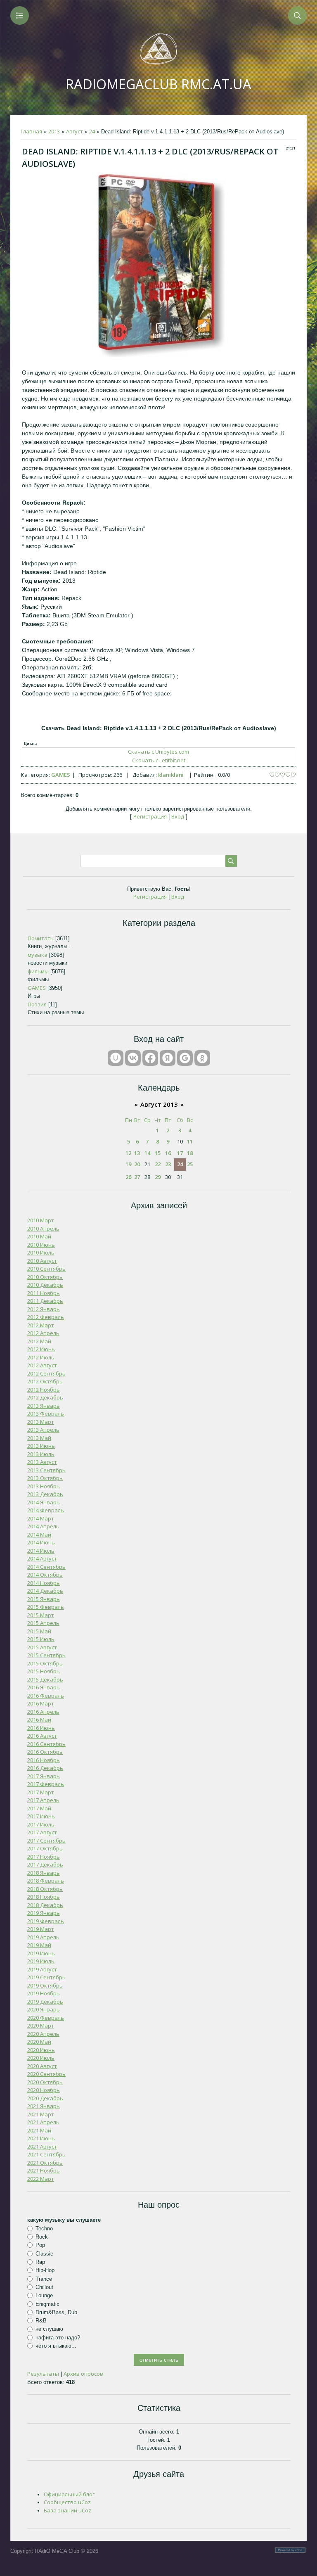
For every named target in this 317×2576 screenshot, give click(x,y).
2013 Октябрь (45, 1478)
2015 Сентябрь (46, 1655)
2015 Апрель (43, 1623)
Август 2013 (159, 1104)
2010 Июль (41, 1252)
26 (128, 1177)
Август (75, 131)
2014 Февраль (46, 1510)
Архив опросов (83, 2374)
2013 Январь (44, 1406)
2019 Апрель (43, 1937)
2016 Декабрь (45, 1768)
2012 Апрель (43, 1333)
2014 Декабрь (45, 1591)
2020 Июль (41, 2058)
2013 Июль (41, 1454)
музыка (38, 955)
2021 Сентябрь (46, 2154)
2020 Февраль (46, 2018)
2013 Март (41, 1422)
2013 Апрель (43, 1430)
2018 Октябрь (45, 1889)
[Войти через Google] (185, 1058)
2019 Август (42, 1969)
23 (168, 1164)
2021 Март (41, 2114)
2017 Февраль (46, 1784)
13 (137, 1153)
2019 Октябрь (45, 1985)
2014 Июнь (41, 1542)
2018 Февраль (46, 1881)
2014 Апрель (43, 1526)
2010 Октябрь (45, 1277)
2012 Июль (41, 1357)
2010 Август (42, 1261)
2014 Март (41, 1518)
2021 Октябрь (45, 2163)
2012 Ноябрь (44, 1390)
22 (158, 1164)
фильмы (38, 971)
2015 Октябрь (45, 1663)
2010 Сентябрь (46, 1269)
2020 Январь (44, 2009)
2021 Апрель (43, 2122)
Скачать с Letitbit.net (159, 760)
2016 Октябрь (45, 1752)
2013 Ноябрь (44, 1486)
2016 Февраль (46, 1696)
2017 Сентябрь (46, 1841)
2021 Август (42, 2147)
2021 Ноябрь (44, 2170)
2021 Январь (44, 2106)
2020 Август (42, 2066)
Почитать (41, 938)
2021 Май (39, 2130)
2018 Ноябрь (44, 1897)
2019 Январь (44, 1913)
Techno (44, 2229)
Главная (31, 131)
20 (137, 1164)
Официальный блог (69, 2494)
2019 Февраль (46, 1921)
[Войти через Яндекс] (168, 1058)
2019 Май (39, 1945)
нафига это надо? (58, 2338)
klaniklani (171, 775)
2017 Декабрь (45, 1864)
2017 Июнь (41, 1816)
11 (190, 1141)
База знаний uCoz (67, 2510)
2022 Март (41, 2179)
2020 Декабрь (45, 2098)
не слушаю (49, 2329)
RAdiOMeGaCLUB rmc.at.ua (158, 84)
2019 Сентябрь (46, 1977)
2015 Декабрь (45, 1679)
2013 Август (42, 1462)
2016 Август (42, 1736)
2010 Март (41, 1220)
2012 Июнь (41, 1349)
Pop (40, 2245)
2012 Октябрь (45, 1381)
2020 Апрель (43, 2034)
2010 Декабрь (45, 1285)
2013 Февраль (46, 1414)
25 (190, 1164)
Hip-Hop (45, 2270)
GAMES (61, 775)
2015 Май (39, 1631)
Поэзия (37, 1004)
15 (158, 1153)
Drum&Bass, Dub (56, 2312)
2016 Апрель (43, 1712)
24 (92, 131)
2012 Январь (44, 1309)
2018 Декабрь (45, 1905)
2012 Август (42, 1365)
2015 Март (41, 1615)
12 (128, 1153)
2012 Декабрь (45, 1397)
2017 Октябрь (45, 1848)
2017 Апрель (43, 1800)
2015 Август (42, 1647)
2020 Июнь (41, 2050)
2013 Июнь (41, 1446)
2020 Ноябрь (44, 2090)
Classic (44, 2253)
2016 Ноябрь (44, 1760)
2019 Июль (41, 1961)
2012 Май (39, 1341)
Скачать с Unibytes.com (158, 752)
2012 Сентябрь (46, 1373)
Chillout (44, 2287)
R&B (41, 2321)
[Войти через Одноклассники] (202, 1058)
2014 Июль (41, 1551)
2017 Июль (41, 1824)
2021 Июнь (41, 2138)
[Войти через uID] (116, 1058)
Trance (44, 2278)
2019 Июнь (41, 1953)
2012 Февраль (46, 1317)
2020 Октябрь (45, 2082)
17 (180, 1153)
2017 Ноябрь (44, 1857)
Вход (178, 816)
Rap (40, 2262)
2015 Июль (41, 1639)
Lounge (44, 2295)
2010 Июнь (41, 1245)
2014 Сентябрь (46, 1567)
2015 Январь (44, 1599)
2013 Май (39, 1438)
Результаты (43, 2374)
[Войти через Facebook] (150, 1058)
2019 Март (41, 1929)
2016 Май (39, 1720)
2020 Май (39, 2042)
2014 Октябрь (45, 1575)
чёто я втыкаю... (56, 2346)
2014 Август (42, 1558)
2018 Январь (44, 1873)
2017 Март (41, 1792)
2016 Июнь (41, 1728)
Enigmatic (47, 2304)
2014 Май (39, 1535)
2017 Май (39, 1808)
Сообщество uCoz (67, 2502)
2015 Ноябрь (44, 1671)
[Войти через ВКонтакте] (133, 1058)
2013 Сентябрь (46, 1470)
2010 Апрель (43, 1229)
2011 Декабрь (45, 1301)
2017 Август (42, 1832)
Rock (42, 2237)
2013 (54, 131)
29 (158, 1177)
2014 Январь (44, 1502)
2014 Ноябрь (44, 1583)
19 (128, 1164)
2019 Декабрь (45, 2002)
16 (168, 1153)
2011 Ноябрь (44, 1293)
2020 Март (41, 2026)
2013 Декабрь (45, 1494)
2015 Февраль (46, 1607)
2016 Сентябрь (46, 1744)
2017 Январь (44, 1776)
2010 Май (39, 1236)
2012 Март (41, 1325)
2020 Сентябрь (46, 2074)
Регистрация (150, 816)
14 (147, 1153)
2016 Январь (44, 1687)
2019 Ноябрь (44, 1993)
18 (190, 1153)
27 (137, 1177)
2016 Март (41, 1703)
